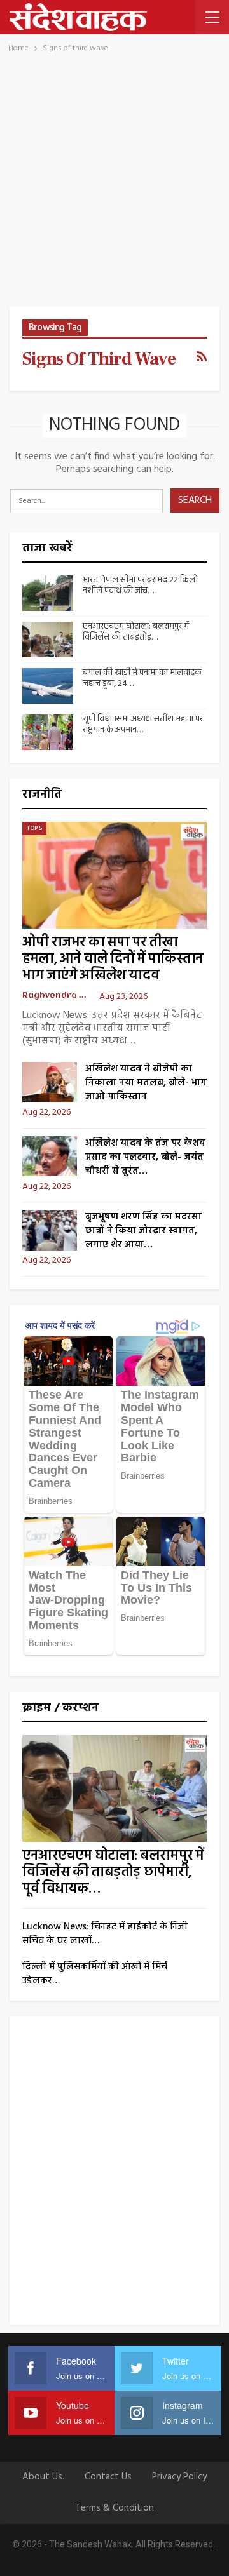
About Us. (43, 2477)
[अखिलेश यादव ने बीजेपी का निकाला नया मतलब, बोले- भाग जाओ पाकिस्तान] (50, 1082)
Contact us (108, 2477)
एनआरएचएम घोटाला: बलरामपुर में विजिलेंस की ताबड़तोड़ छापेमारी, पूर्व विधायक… (113, 1873)
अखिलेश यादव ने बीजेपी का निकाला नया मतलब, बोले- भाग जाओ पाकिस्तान (146, 1083)
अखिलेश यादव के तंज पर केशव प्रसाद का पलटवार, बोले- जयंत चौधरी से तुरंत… (145, 1157)
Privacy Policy (179, 2477)
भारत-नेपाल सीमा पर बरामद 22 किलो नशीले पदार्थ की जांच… (140, 586)
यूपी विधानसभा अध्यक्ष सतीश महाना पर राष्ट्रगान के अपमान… (143, 725)
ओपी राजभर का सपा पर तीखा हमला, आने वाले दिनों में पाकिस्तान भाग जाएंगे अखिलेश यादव (113, 959)
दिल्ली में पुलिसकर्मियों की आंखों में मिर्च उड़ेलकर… (95, 1974)
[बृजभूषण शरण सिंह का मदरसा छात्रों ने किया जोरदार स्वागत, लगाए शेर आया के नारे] (50, 1230)
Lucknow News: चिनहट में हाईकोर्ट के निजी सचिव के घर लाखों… (105, 1934)
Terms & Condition (114, 2508)
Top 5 (34, 828)
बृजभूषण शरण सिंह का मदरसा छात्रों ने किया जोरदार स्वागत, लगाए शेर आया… (143, 1231)
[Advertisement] (114, 186)
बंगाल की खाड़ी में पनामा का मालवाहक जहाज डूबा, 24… (142, 678)
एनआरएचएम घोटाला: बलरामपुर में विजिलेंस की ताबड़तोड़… (136, 632)
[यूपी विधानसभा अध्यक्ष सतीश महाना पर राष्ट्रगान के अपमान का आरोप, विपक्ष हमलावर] (48, 732)
